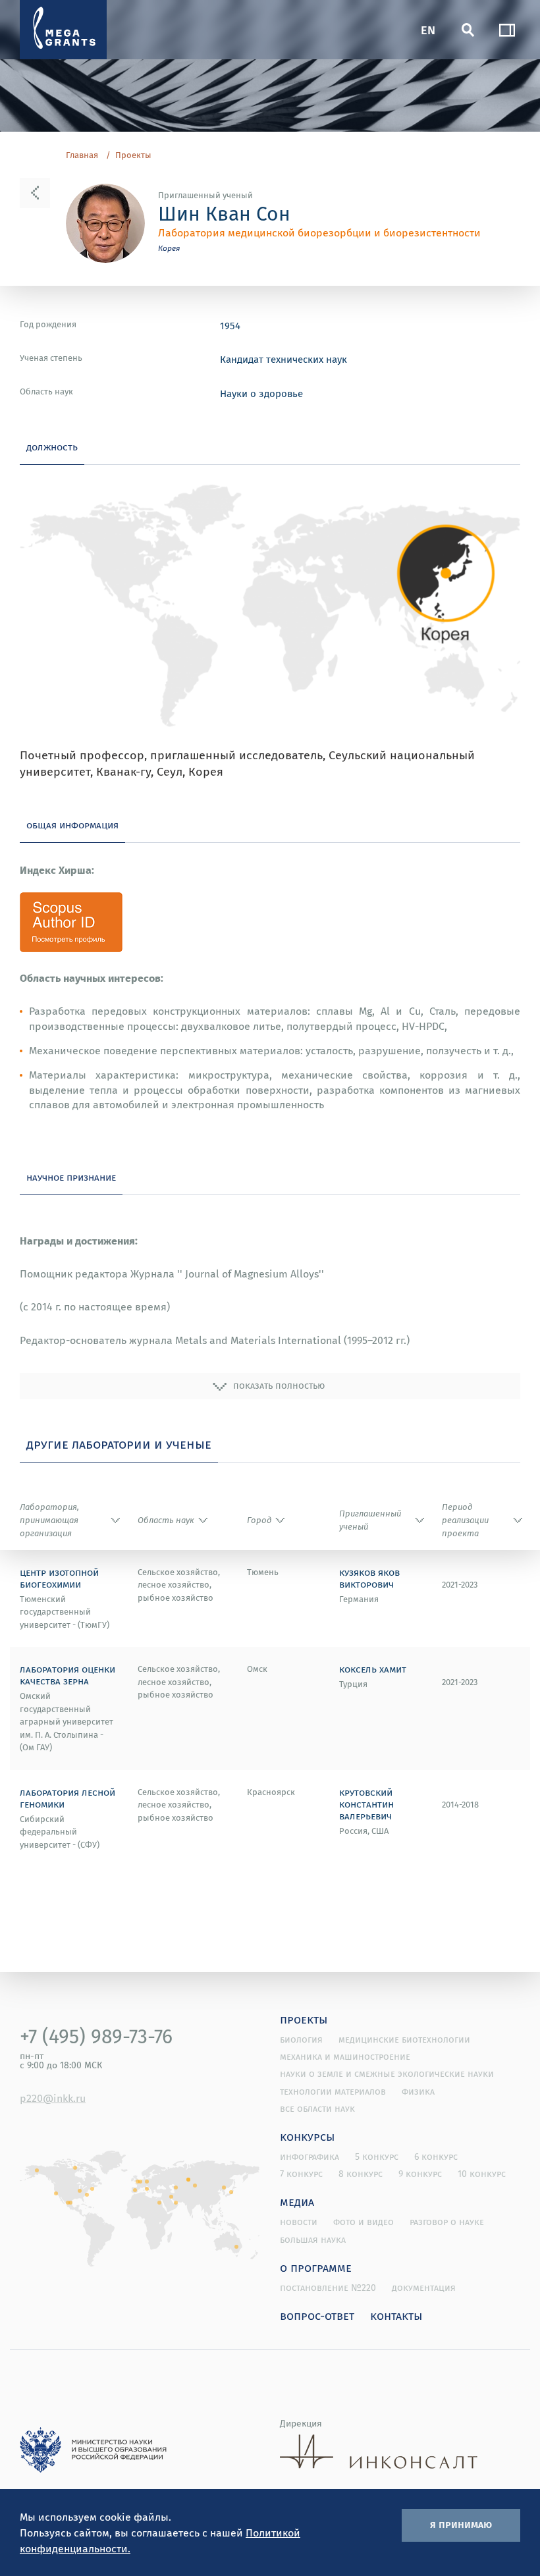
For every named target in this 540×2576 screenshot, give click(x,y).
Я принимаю (461, 2524)
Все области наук (317, 2108)
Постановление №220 (328, 2288)
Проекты (133, 155)
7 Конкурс (301, 2174)
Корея (169, 248)
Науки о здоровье (261, 393)
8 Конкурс (361, 2174)
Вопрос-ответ (317, 2315)
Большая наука (313, 2240)
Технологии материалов (333, 2091)
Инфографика (310, 2157)
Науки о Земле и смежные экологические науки (387, 2074)
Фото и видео (364, 2222)
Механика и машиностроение (345, 2056)
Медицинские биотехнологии (404, 2039)
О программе (316, 2267)
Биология (301, 2039)
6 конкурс (436, 2157)
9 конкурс (420, 2174)
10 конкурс (482, 2174)
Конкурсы (308, 2136)
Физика (418, 2091)
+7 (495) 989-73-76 (96, 2036)
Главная (82, 155)
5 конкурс (377, 2157)
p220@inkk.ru (53, 2098)
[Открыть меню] (507, 30)
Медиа (297, 2201)
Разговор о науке (447, 2222)
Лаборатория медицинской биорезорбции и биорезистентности (319, 232)
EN (428, 29)
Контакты (396, 2315)
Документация (424, 2288)
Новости (299, 2222)
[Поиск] (468, 30)
